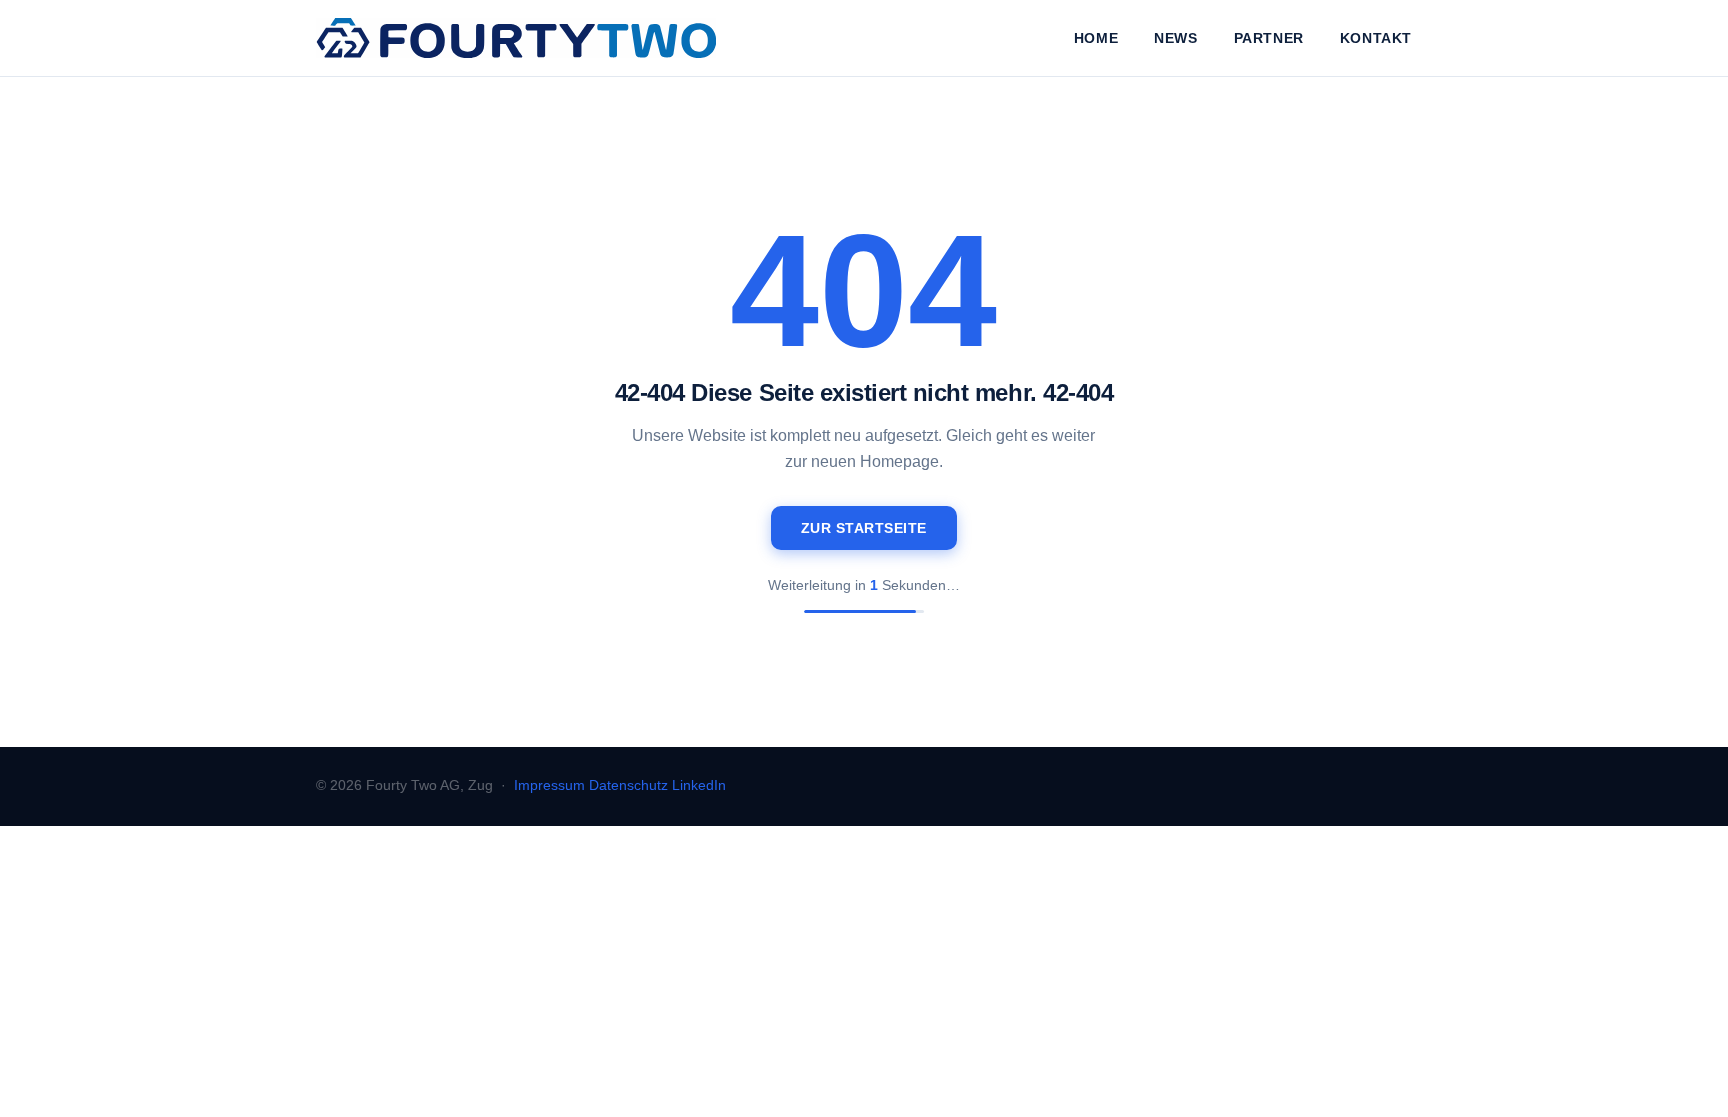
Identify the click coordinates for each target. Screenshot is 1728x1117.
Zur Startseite (864, 528)
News (1175, 38)
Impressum (549, 785)
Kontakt (1376, 38)
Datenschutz (628, 785)
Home (1096, 38)
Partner (1269, 38)
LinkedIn (699, 785)
